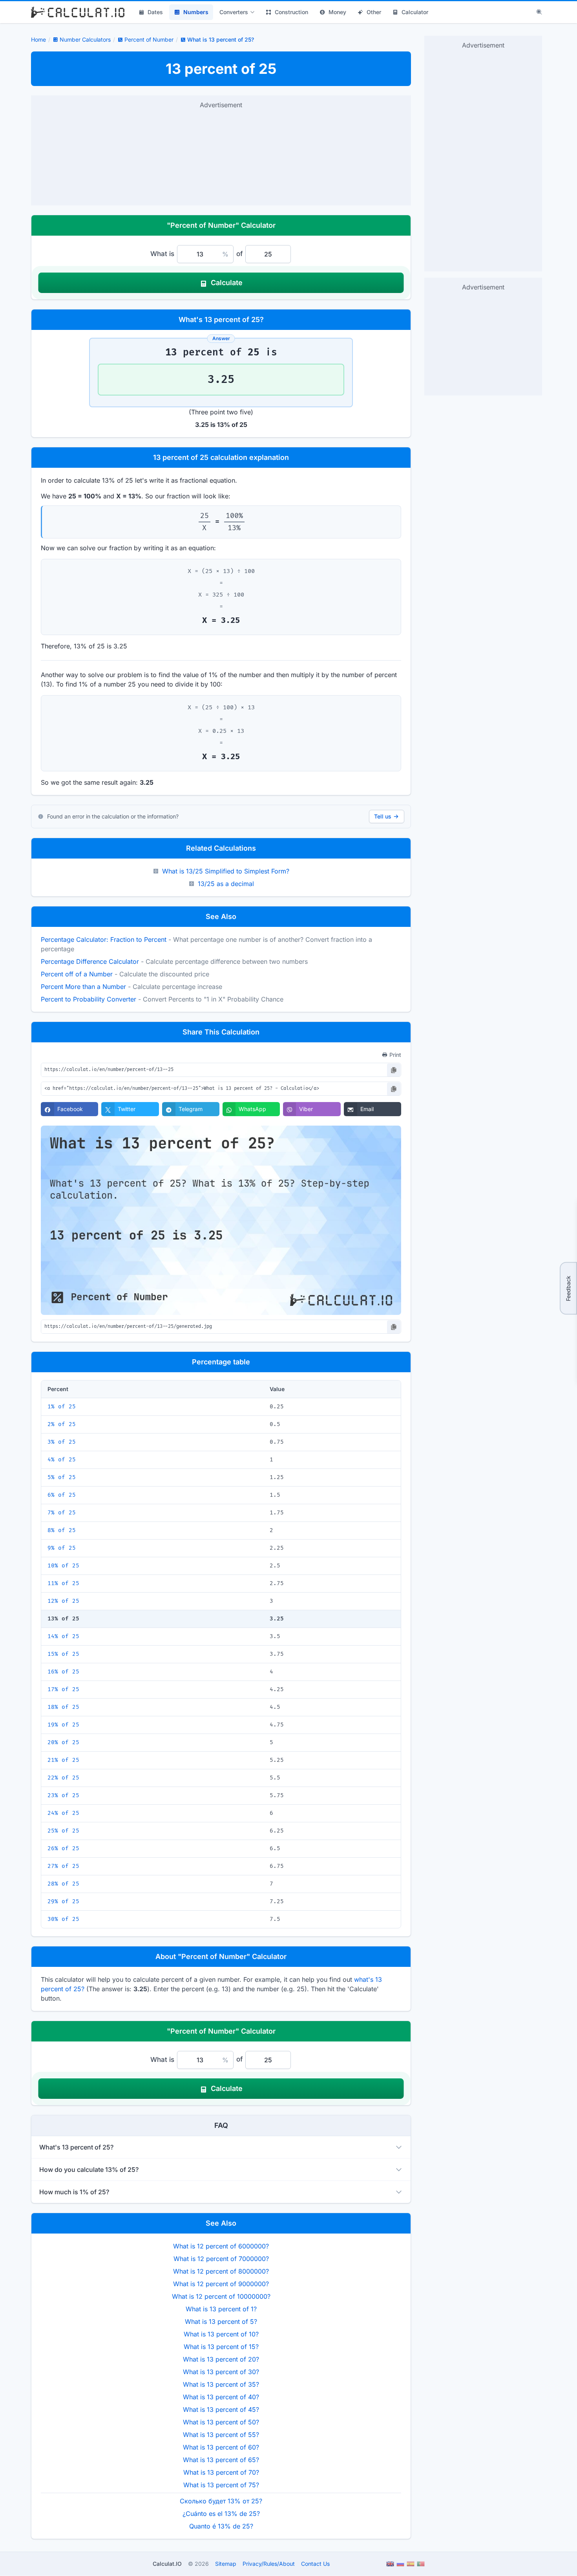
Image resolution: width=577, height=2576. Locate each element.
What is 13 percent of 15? (221, 2347)
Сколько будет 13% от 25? (221, 2501)
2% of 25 (62, 1424)
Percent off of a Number (77, 974)
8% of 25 (62, 1530)
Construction (291, 12)
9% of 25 (62, 1548)
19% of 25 (63, 1725)
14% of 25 (63, 1636)
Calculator (415, 12)
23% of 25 (63, 1795)
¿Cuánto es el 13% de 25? (221, 2514)
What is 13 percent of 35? (221, 2384)
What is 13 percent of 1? (221, 2309)
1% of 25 (62, 1407)
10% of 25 (63, 1566)
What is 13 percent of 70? (221, 2472)
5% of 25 (62, 1477)
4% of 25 (62, 1460)
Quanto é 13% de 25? (221, 2526)
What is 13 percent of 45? (221, 2409)
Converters (234, 12)
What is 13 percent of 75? (221, 2485)
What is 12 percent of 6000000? (221, 2246)
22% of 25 (63, 1778)
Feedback (568, 1288)
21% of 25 (63, 1760)
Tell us (383, 816)
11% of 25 (63, 1583)
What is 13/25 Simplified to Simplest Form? (226, 871)
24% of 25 (63, 1813)
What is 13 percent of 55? (221, 2435)
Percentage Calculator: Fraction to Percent (104, 939)
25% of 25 (63, 1831)
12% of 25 (63, 1601)
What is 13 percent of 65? (221, 2460)
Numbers (196, 12)
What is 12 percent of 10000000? (221, 2296)
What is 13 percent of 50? (221, 2422)
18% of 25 (63, 1707)
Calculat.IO (167, 2564)
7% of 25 (62, 1513)
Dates (155, 12)
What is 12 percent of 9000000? (221, 2284)
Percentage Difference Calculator (90, 961)
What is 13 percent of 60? (221, 2447)
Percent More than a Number (83, 987)
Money (337, 12)
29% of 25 (63, 1901)
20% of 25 (63, 1742)
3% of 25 (62, 1442)
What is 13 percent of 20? (221, 2359)
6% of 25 (62, 1495)
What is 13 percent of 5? (221, 2322)
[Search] (539, 12)
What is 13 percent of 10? (221, 2334)
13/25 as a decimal (226, 884)
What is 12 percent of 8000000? (221, 2271)
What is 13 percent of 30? (221, 2372)
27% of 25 (63, 1866)
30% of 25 (63, 1919)
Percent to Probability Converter (89, 999)
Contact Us (315, 2564)
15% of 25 (63, 1654)
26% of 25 (63, 1848)
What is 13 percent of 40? (221, 2397)
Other (374, 12)
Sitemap (226, 2564)
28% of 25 (63, 1884)
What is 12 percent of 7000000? (221, 2259)
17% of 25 (63, 1689)
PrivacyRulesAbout (269, 2564)
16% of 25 (63, 1672)
